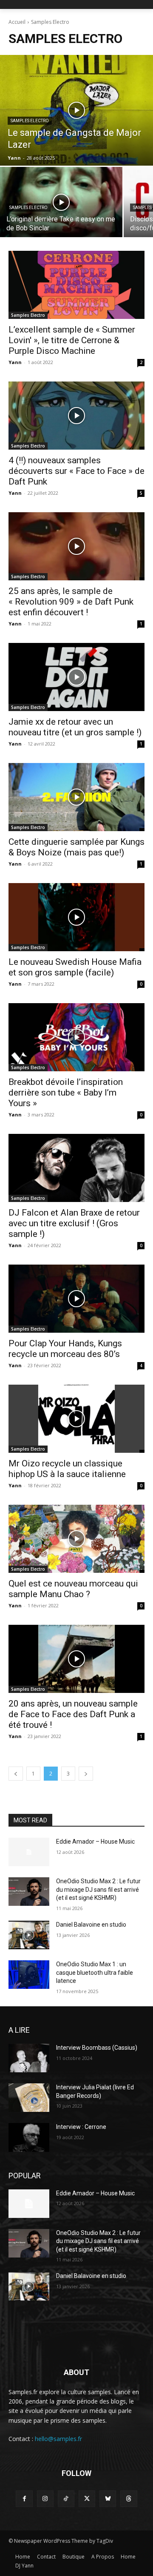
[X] (87, 2499)
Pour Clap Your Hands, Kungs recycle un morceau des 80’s (65, 1349)
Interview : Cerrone (81, 2127)
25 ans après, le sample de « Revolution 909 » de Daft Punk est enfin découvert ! (71, 602)
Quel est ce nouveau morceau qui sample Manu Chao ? (73, 1589)
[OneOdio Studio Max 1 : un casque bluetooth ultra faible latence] (29, 1975)
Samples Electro (30, 121)
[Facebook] (24, 2499)
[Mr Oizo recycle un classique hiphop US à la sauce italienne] (76, 1419)
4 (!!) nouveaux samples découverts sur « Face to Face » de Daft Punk (76, 471)
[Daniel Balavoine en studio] (29, 1935)
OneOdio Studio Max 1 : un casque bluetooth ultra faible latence (95, 1972)
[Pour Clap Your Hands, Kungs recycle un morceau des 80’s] (76, 1299)
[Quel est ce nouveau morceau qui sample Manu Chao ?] (76, 1539)
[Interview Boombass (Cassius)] (29, 2058)
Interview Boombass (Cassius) (97, 2048)
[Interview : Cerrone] (29, 2137)
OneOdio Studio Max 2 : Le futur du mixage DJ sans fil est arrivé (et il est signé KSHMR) (98, 1889)
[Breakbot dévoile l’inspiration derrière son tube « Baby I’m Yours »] (76, 1037)
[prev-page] (16, 1774)
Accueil (17, 22)
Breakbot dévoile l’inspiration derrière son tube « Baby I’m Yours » (66, 1093)
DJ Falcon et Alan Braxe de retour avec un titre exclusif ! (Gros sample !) (74, 1223)
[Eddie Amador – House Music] (29, 1852)
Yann (15, 362)
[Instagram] (45, 2499)
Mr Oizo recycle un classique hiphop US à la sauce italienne (67, 1469)
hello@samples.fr (58, 2439)
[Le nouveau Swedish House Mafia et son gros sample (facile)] (76, 917)
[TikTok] (66, 2499)
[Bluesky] (108, 2499)
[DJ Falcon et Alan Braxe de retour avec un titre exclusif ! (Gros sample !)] (76, 1168)
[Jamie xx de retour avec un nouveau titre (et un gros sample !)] (76, 677)
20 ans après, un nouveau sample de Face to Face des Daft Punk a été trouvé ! (73, 1714)
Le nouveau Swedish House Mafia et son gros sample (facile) (75, 967)
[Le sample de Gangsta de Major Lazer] (76, 110)
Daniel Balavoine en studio (91, 1925)
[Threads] (129, 2499)
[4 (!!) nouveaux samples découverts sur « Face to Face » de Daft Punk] (76, 416)
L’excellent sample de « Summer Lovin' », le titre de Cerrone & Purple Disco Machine (72, 340)
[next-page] (86, 1774)
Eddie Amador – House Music (95, 1842)
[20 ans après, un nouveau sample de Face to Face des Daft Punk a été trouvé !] (76, 1659)
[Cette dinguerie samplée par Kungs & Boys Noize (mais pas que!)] (76, 797)
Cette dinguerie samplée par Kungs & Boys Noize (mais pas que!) (76, 847)
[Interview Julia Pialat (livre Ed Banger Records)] (29, 2098)
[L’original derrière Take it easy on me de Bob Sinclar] (61, 202)
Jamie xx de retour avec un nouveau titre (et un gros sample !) (75, 727)
